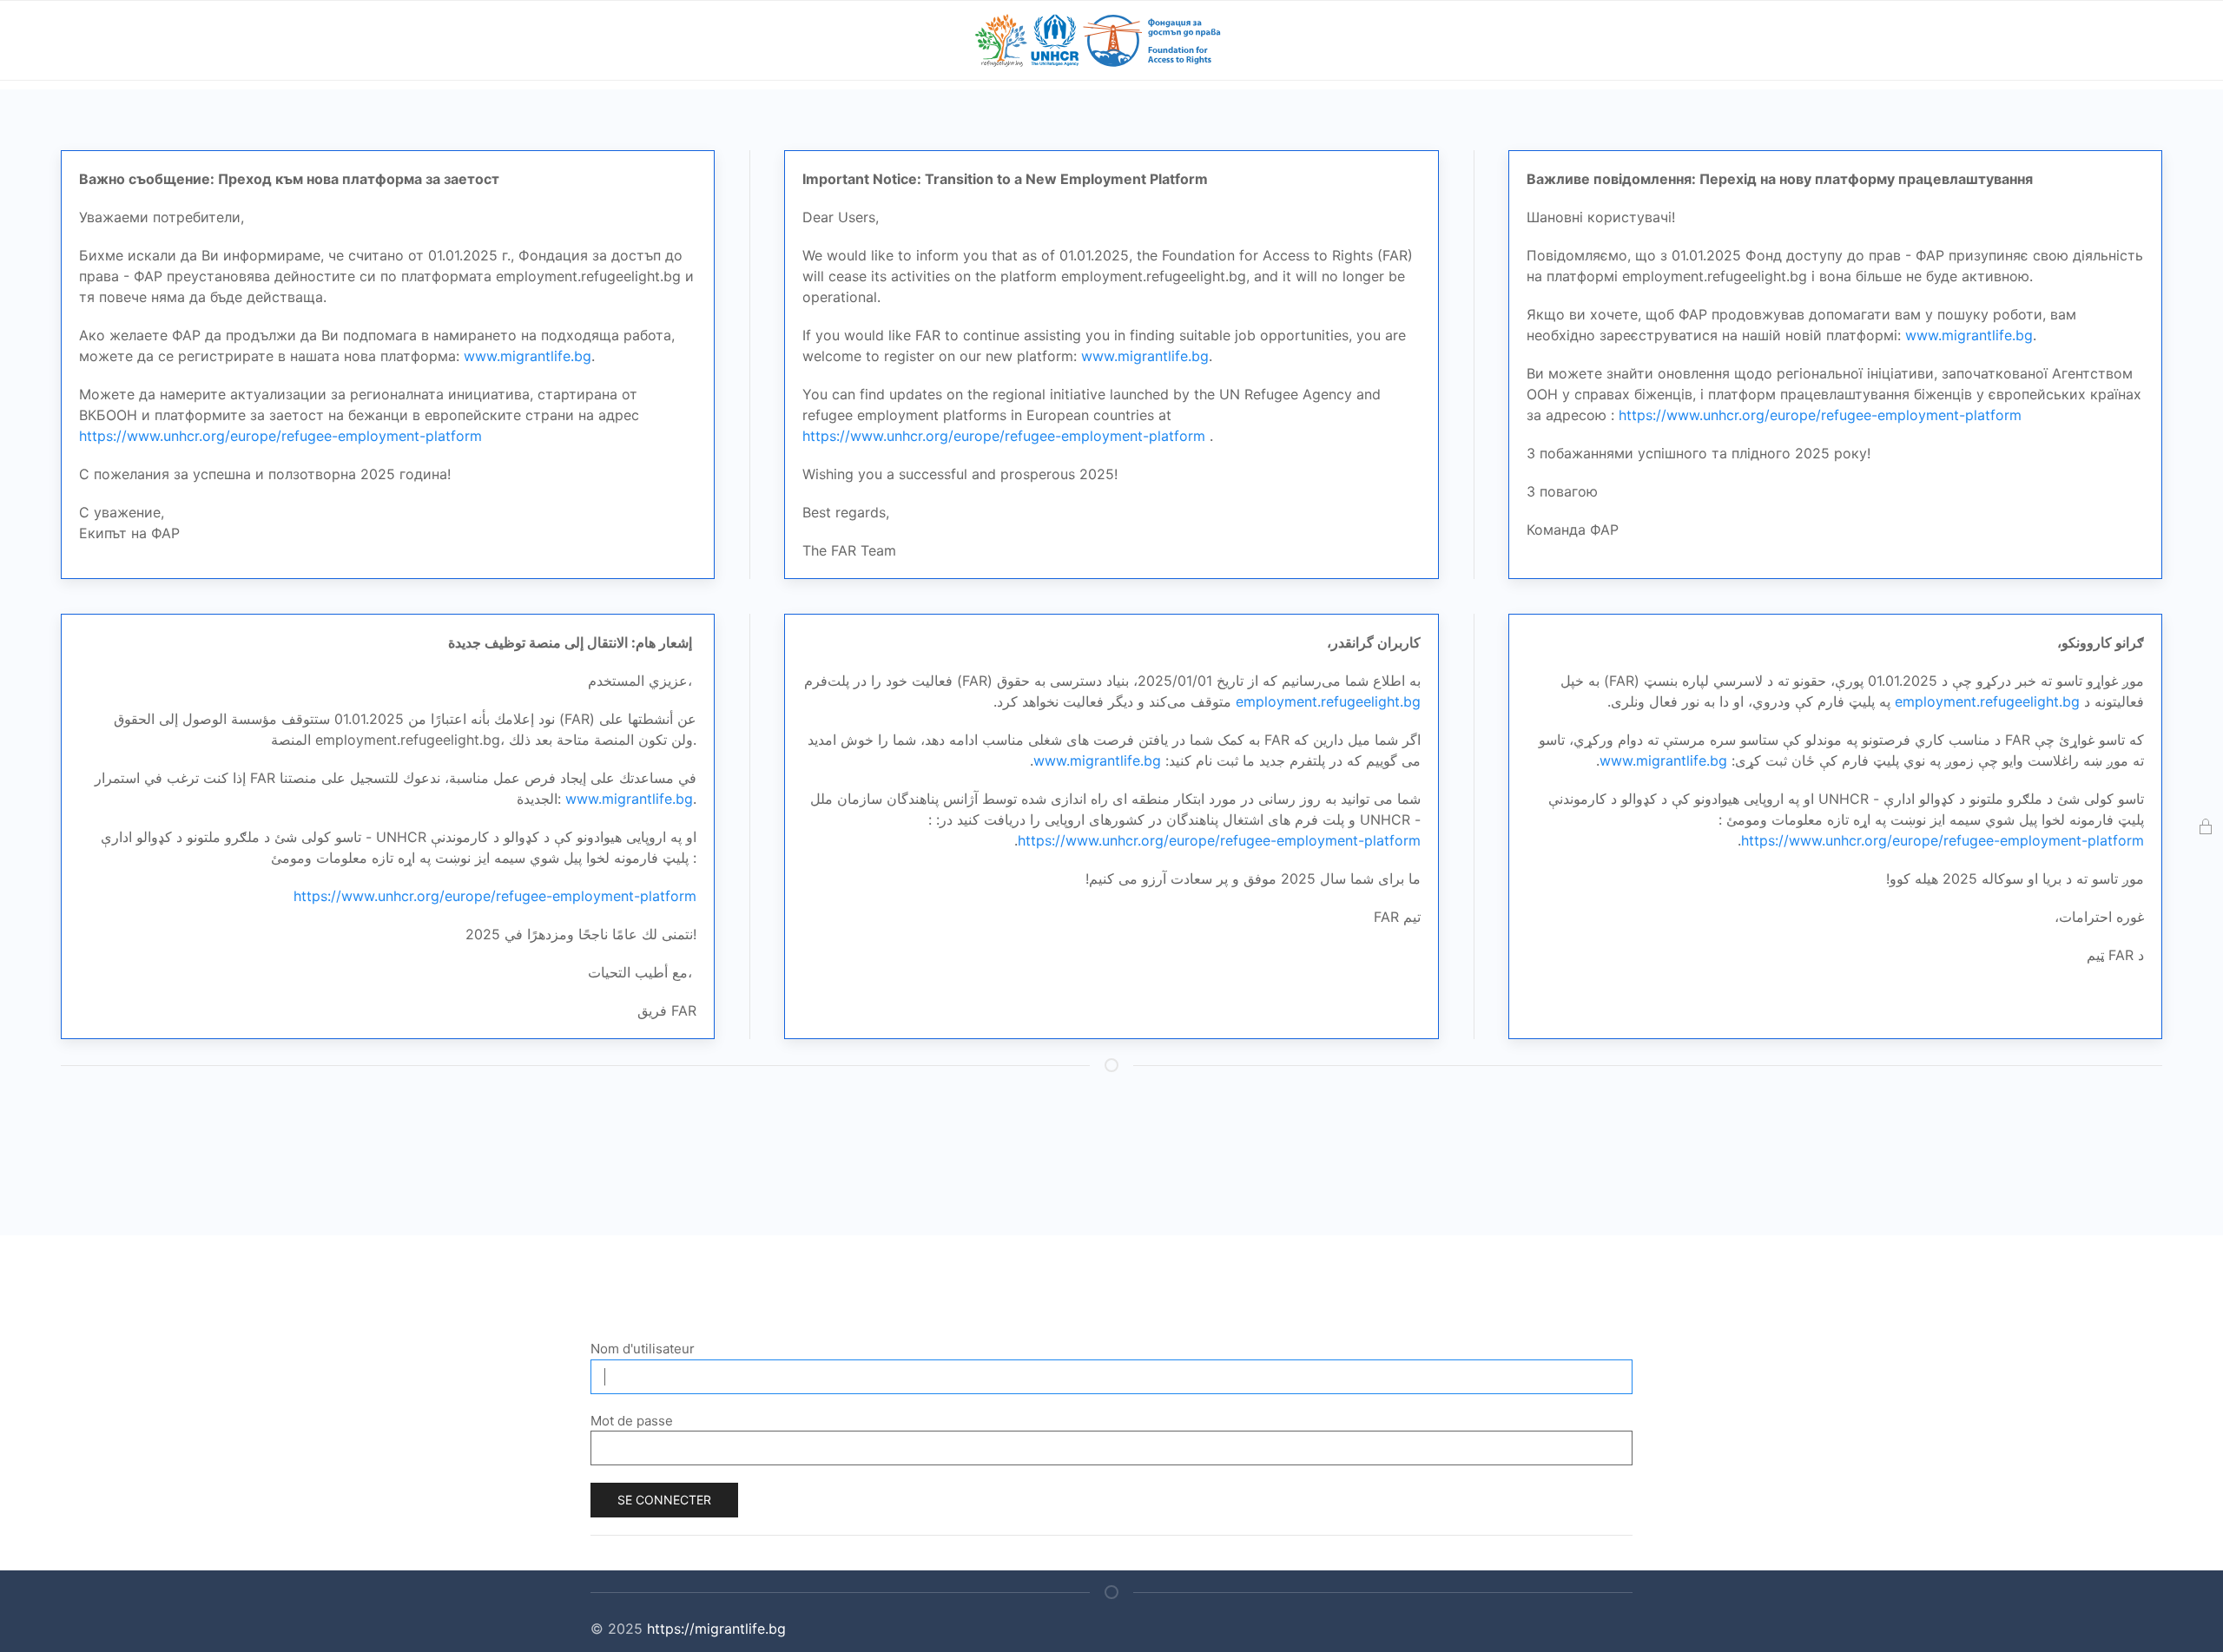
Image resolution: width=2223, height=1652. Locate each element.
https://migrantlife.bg (716, 1629)
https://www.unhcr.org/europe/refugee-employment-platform (280, 436)
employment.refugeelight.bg (1328, 701)
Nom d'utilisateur (643, 1349)
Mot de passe (632, 1421)
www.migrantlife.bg (528, 356)
